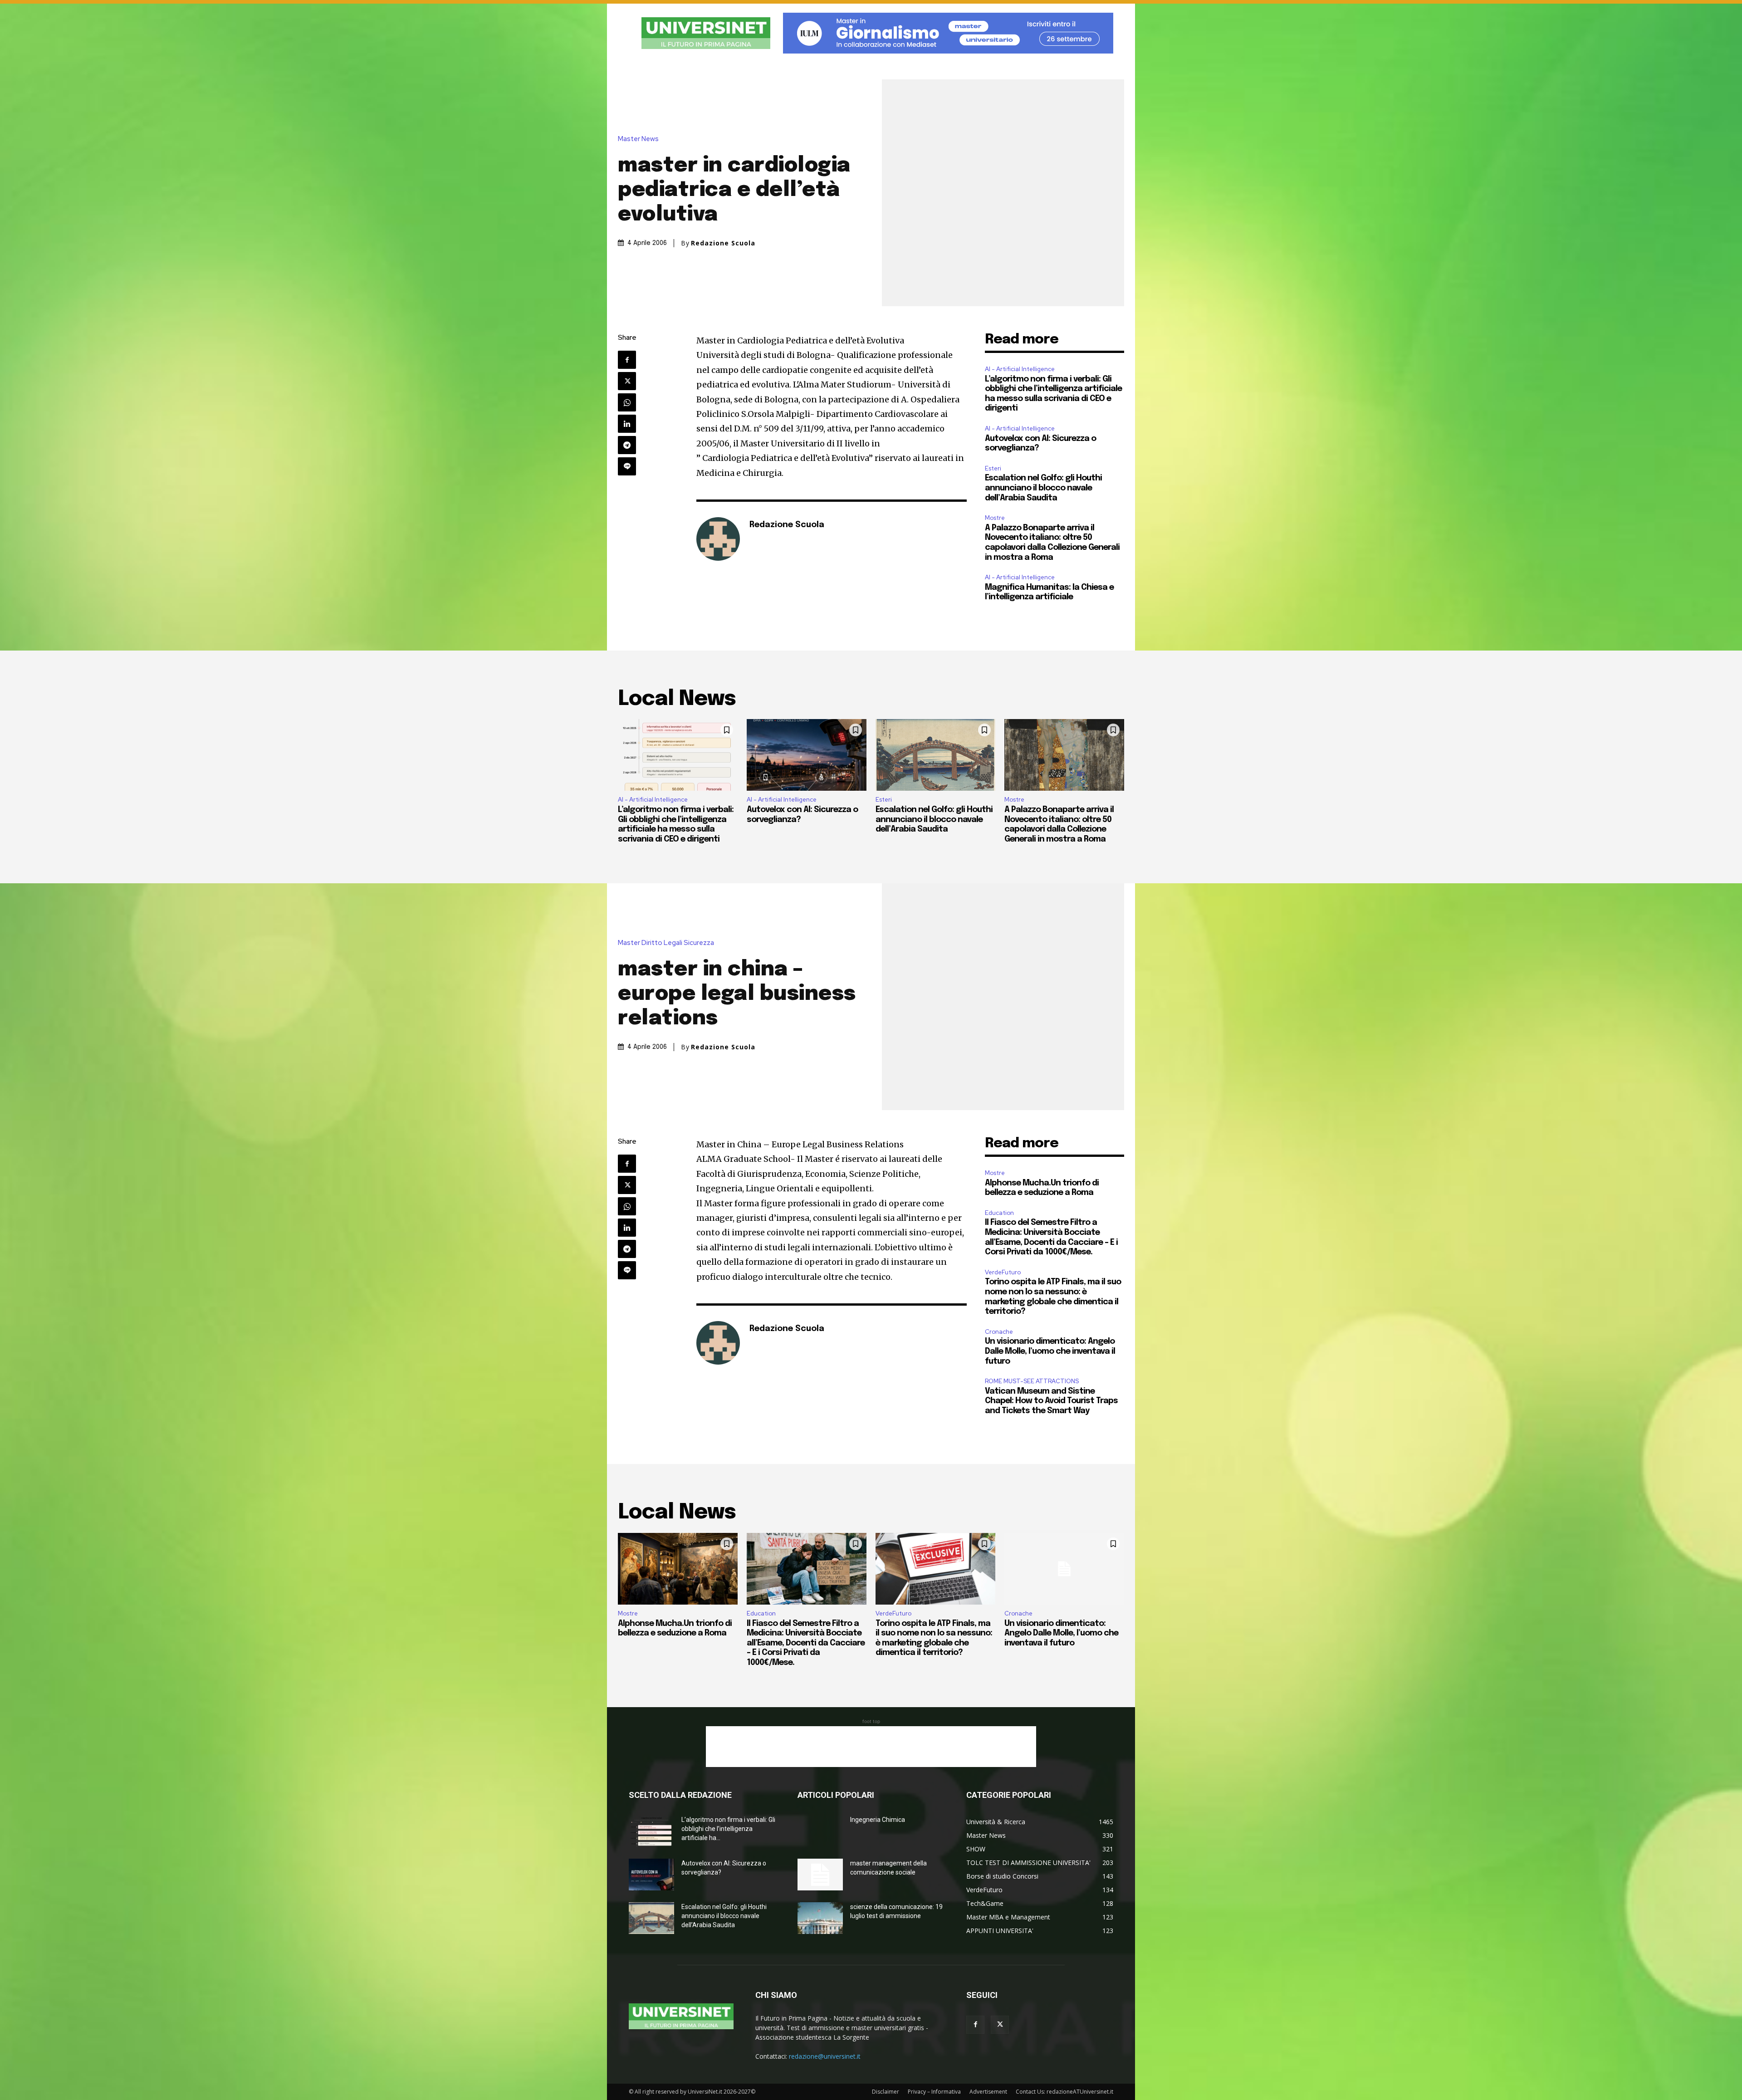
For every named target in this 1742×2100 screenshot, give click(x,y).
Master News (638, 139)
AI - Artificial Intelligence (1020, 369)
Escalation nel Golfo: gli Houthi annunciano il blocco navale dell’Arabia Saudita (1043, 488)
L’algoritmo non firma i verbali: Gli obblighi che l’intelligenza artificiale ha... (728, 1829)
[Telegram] (627, 445)
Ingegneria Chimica (878, 1820)
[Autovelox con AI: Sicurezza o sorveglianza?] (807, 755)
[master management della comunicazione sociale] (820, 1875)
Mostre (995, 518)
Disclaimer (886, 2092)
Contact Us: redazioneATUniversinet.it (1064, 2092)
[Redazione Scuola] (718, 539)
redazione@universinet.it (825, 2056)
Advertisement (988, 2092)
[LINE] (627, 466)
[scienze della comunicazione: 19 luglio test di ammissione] (820, 1918)
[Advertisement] (871, 1747)
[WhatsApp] (627, 402)
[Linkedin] (627, 424)
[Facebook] (627, 360)
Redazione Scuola (723, 243)
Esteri (993, 468)
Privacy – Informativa (934, 2092)
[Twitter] (627, 381)
